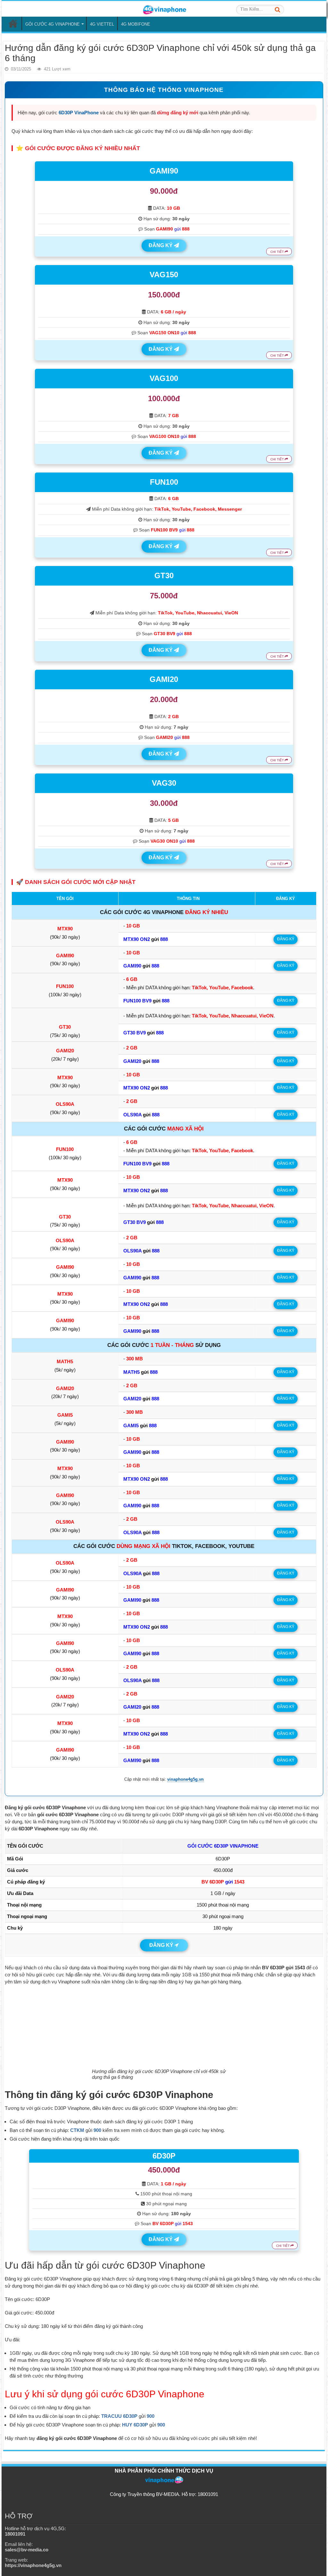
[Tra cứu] (277, 10)
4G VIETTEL (102, 24)
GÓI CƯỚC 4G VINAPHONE (53, 24)
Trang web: (33, 2563)
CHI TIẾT (278, 252)
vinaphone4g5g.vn (185, 1779)
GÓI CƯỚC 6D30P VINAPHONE (223, 1846)
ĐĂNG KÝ (161, 245)
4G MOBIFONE (136, 24)
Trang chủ (13, 23)
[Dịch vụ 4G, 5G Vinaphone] (164, 9)
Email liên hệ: (27, 2547)
